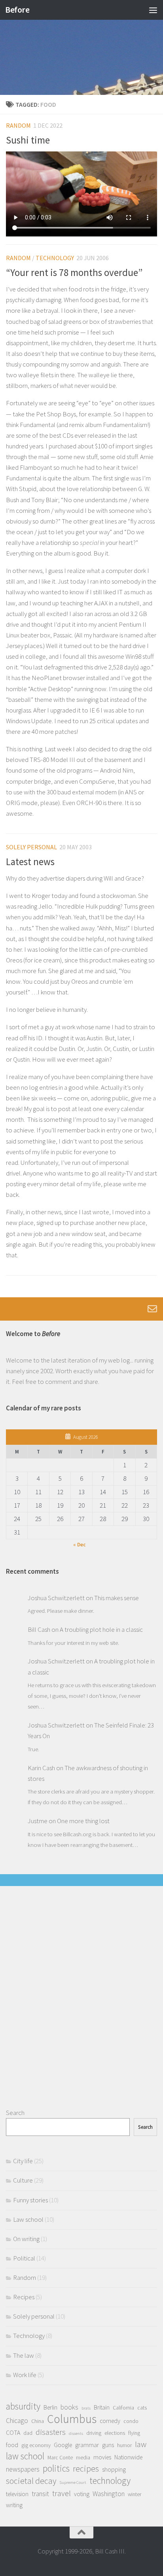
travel (62, 2493)
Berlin (50, 2407)
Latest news (30, 862)
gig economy (36, 2445)
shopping (114, 2469)
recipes (86, 2469)
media (83, 2457)
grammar (87, 2445)
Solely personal (31, 847)
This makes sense (117, 1598)
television (17, 2494)
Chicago (17, 2421)
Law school (28, 2219)
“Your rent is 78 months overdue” (74, 273)
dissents (76, 2433)
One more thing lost (83, 1821)
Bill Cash (39, 1629)
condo (131, 2421)
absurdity (23, 2406)
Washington (109, 2494)
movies (102, 2457)
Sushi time (28, 140)
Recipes (24, 2297)
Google (63, 2445)
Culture (23, 2180)
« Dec (79, 1545)
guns (108, 2445)
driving (94, 2433)
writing (14, 2505)
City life (23, 2161)
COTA (13, 2433)
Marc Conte (60, 2457)
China (38, 2421)
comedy (110, 2421)
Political (24, 2258)
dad (28, 2433)
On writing (26, 2239)
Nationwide (128, 2457)
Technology (55, 258)
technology (110, 2481)
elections (115, 2433)
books (69, 2407)
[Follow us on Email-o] (152, 1309)
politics (56, 2468)
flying (134, 2433)
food (12, 2445)
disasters (51, 2432)
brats (86, 2408)
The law (24, 2355)
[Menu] (153, 10)
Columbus (72, 2419)
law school (25, 2456)
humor (124, 2445)
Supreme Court (73, 2482)
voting (82, 2494)
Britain (102, 2407)
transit (40, 2494)
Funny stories (30, 2200)
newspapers (23, 2469)
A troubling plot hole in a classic (101, 1629)
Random (18, 125)
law (141, 2444)
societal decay (31, 2481)
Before (17, 10)
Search (15, 2113)
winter (135, 2494)
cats (142, 2408)
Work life (25, 2375)
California (123, 2408)
